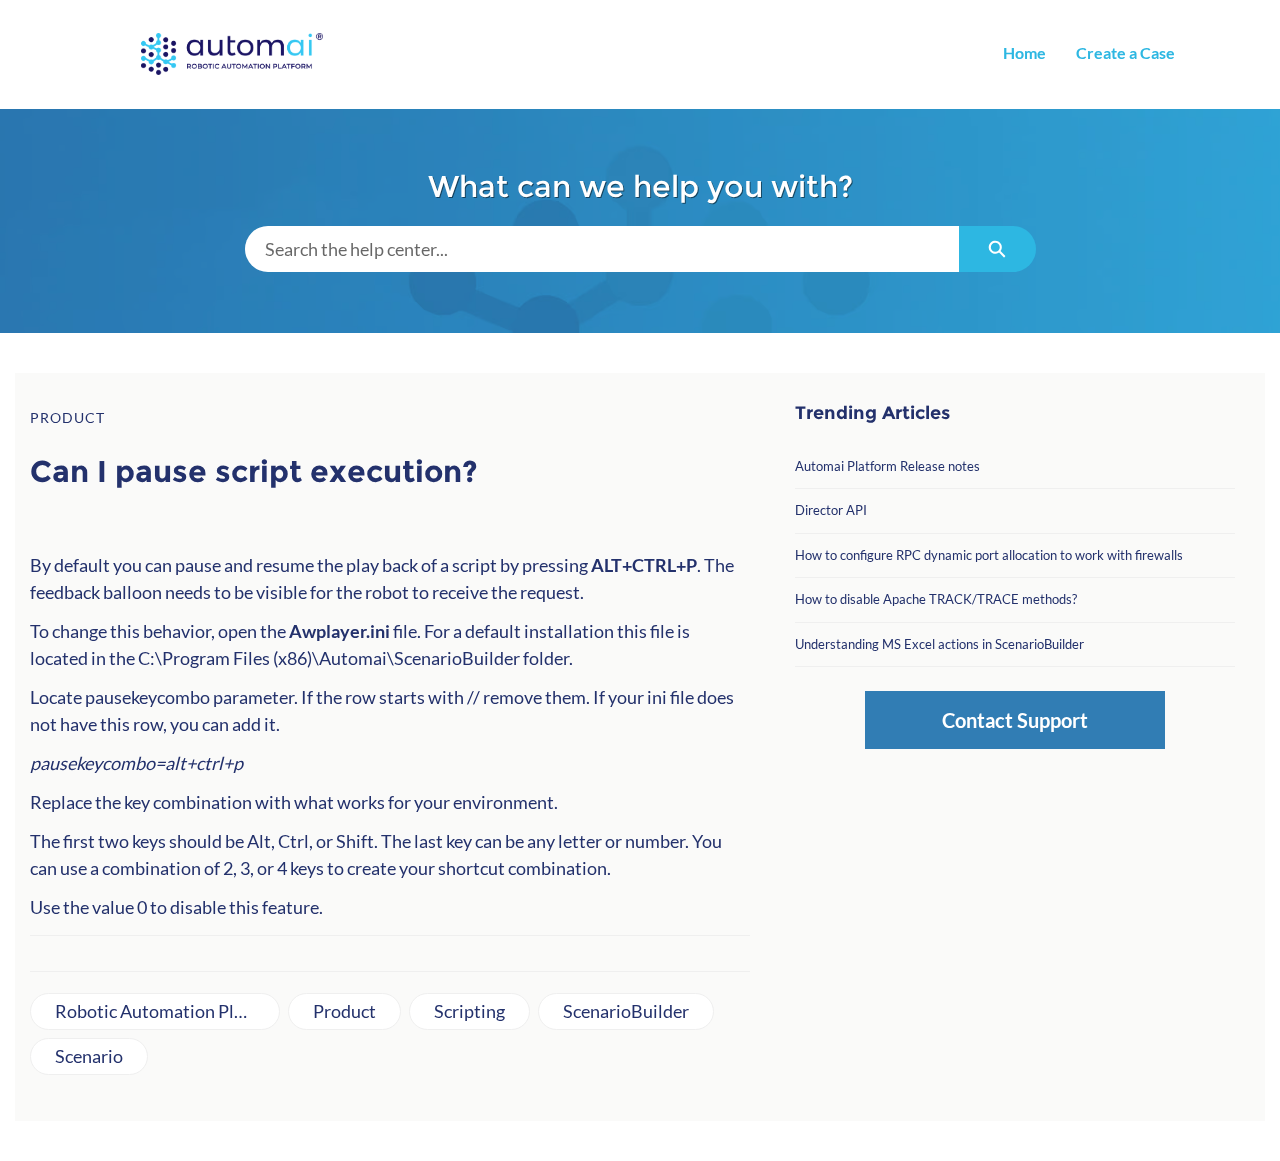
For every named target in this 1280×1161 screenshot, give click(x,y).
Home (1024, 52)
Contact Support (1015, 720)
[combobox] (602, 249)
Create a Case (1125, 52)
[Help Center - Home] (231, 54)
